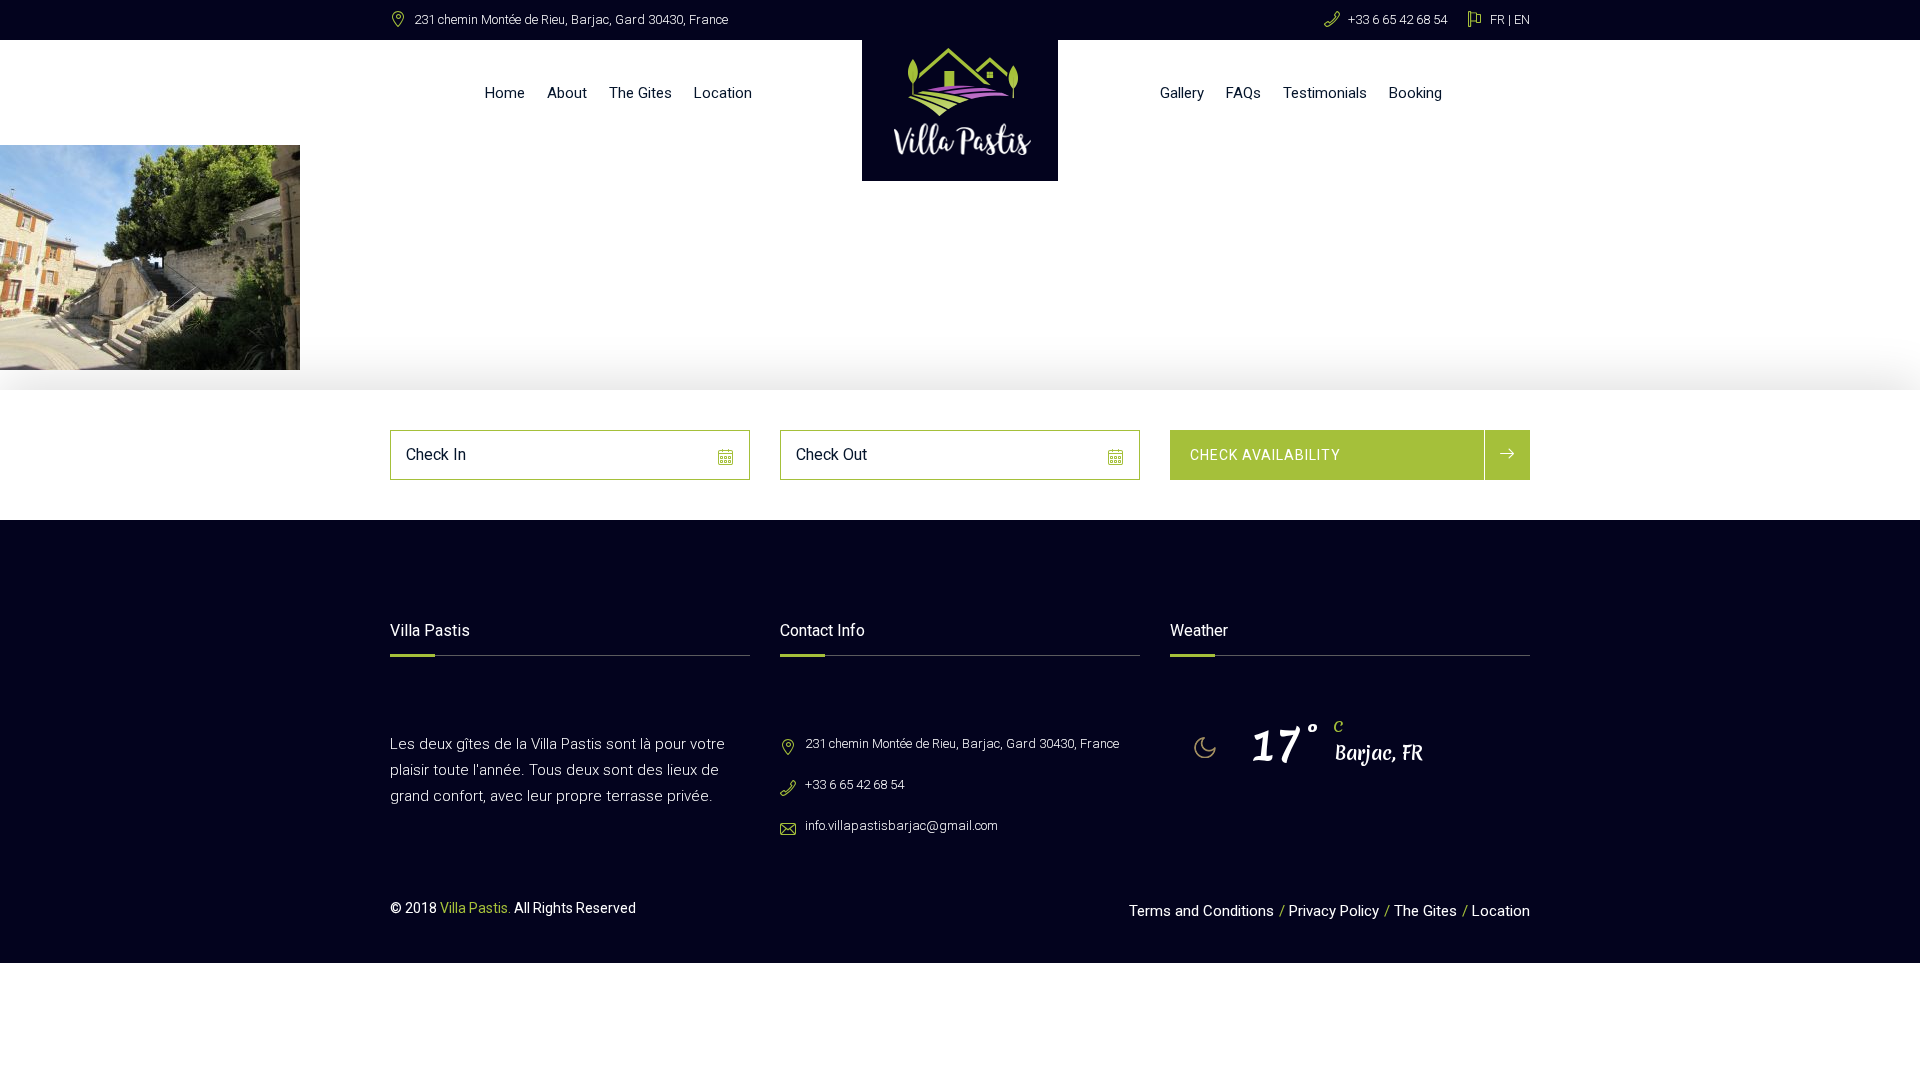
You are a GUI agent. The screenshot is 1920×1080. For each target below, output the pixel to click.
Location (723, 93)
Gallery (1182, 93)
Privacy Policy (1334, 911)
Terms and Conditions (1201, 911)
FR (1497, 19)
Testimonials (1325, 93)
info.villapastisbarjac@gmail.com (901, 825)
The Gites (640, 93)
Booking (1415, 93)
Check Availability (1265, 455)
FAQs (1243, 93)
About (567, 93)
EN (1522, 19)
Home (505, 93)
